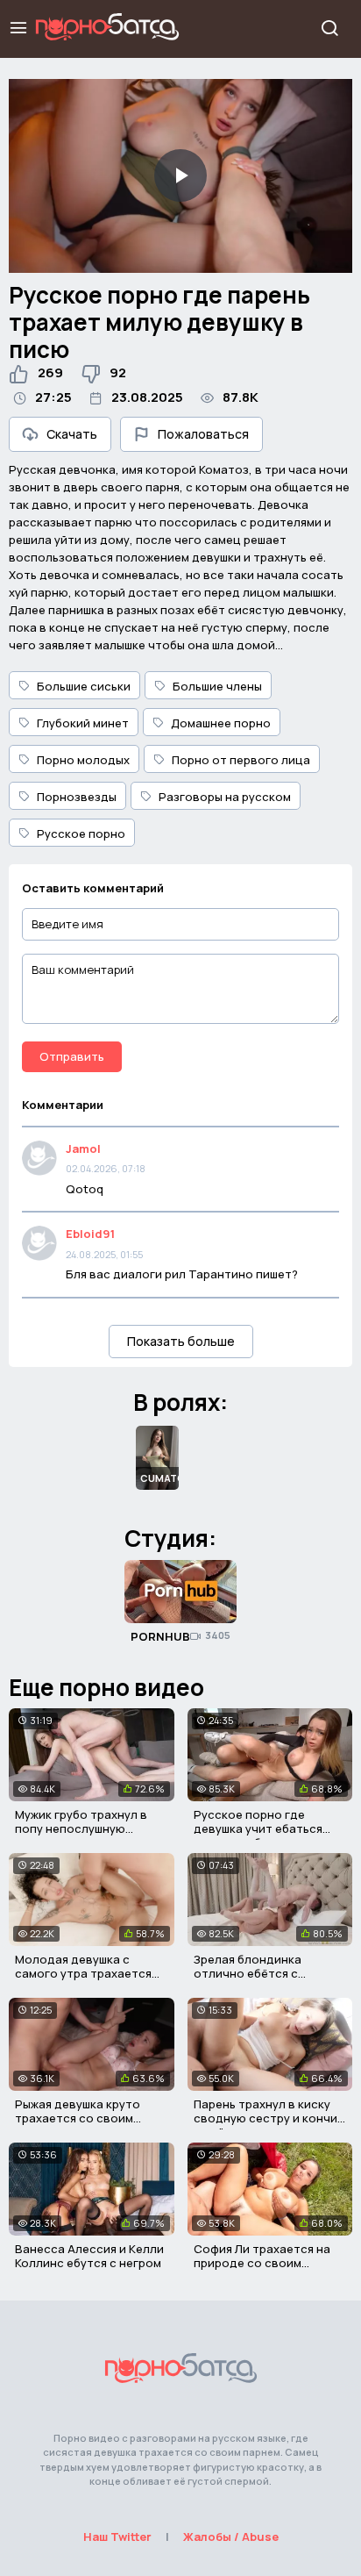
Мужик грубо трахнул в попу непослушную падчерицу (81, 1828)
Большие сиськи (84, 686)
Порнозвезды (77, 797)
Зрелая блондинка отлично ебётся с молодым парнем (248, 1973)
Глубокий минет (83, 723)
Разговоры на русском (225, 797)
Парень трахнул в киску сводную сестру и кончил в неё (269, 2118)
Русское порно (81, 834)
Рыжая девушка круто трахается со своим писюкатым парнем (78, 2118)
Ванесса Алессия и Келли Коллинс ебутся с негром (89, 2256)
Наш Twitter (117, 2537)
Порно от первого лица (241, 760)
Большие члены (217, 686)
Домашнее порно (221, 723)
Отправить (72, 1056)
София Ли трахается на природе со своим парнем (262, 2262)
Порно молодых (83, 760)
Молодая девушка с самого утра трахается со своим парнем (83, 1973)
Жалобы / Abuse (231, 2537)
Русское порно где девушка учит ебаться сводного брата (258, 1828)
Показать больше (181, 1341)
